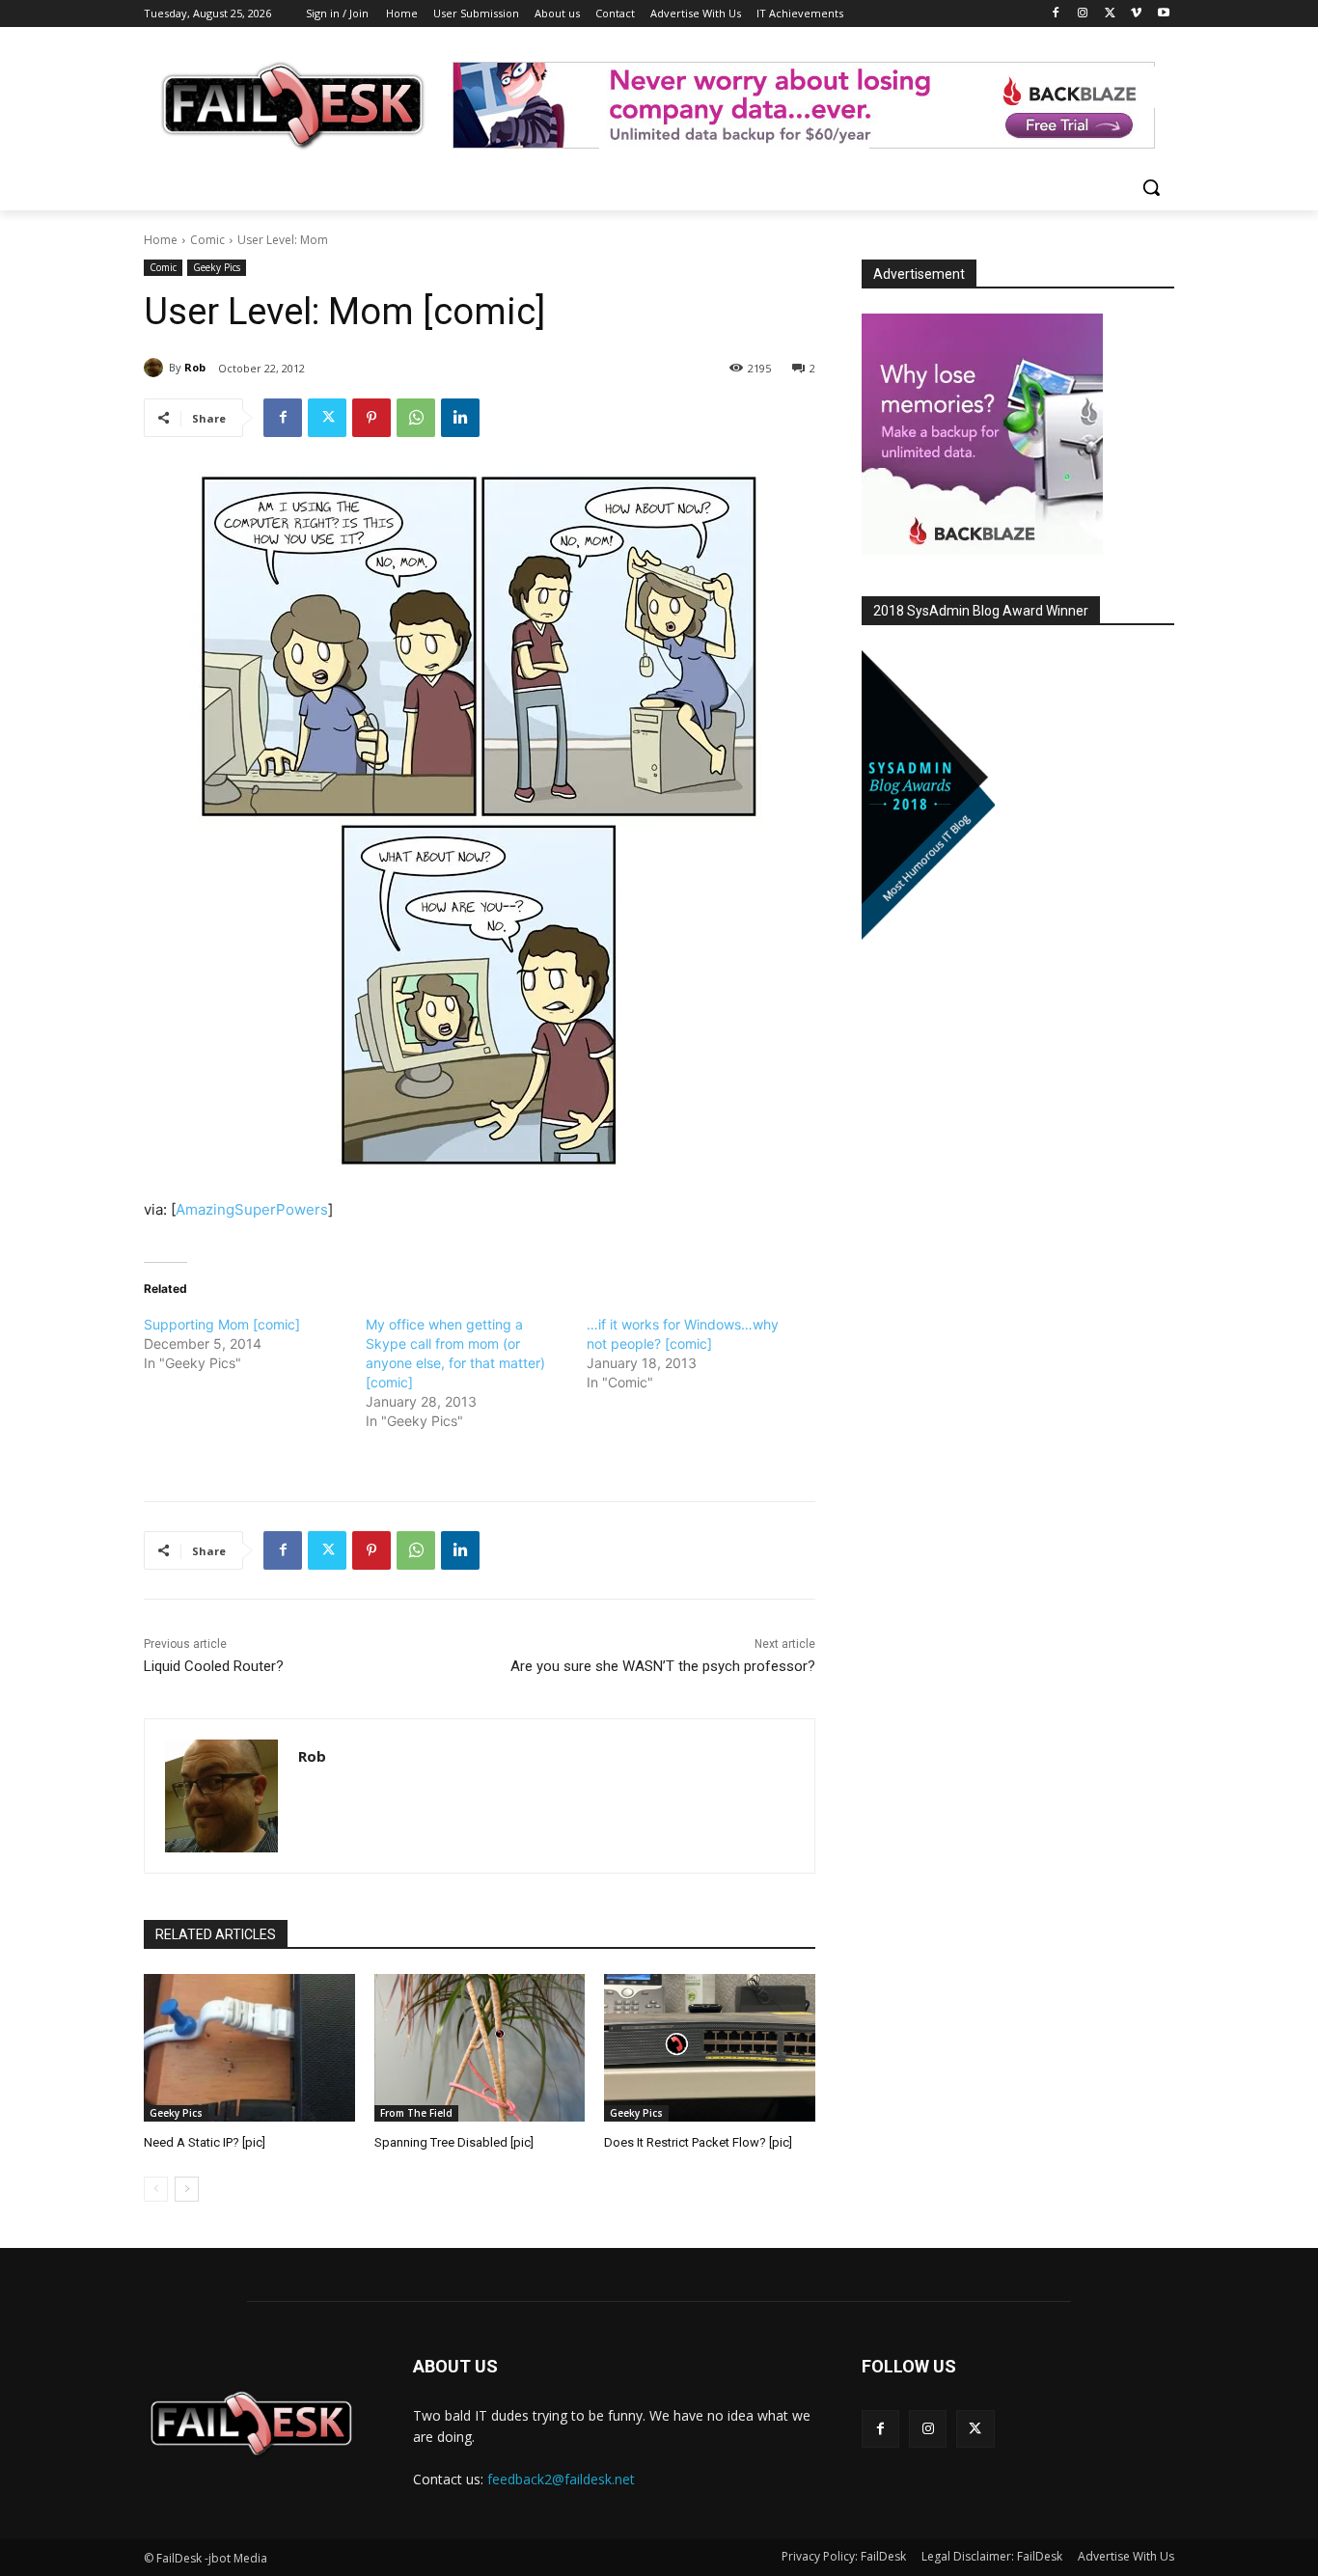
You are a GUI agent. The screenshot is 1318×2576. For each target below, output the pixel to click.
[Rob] (156, 368)
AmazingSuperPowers (252, 1209)
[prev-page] (156, 2189)
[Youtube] (1163, 14)
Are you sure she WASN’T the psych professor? (663, 1666)
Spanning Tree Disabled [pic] (454, 2142)
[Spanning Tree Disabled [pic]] (480, 2048)
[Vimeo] (1136, 14)
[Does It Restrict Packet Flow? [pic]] (710, 2048)
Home (161, 240)
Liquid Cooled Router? (214, 1666)
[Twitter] (1110, 14)
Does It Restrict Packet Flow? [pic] (698, 2142)
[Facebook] (1056, 14)
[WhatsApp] (416, 418)
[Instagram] (1083, 14)
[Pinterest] (371, 418)
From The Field (416, 2113)
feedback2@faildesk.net (561, 2479)
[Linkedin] (460, 418)
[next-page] (187, 2189)
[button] (1151, 187)
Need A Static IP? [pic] (205, 2142)
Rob (195, 367)
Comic (207, 240)
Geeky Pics (217, 267)
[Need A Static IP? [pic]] (249, 2048)
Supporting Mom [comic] (222, 1324)
